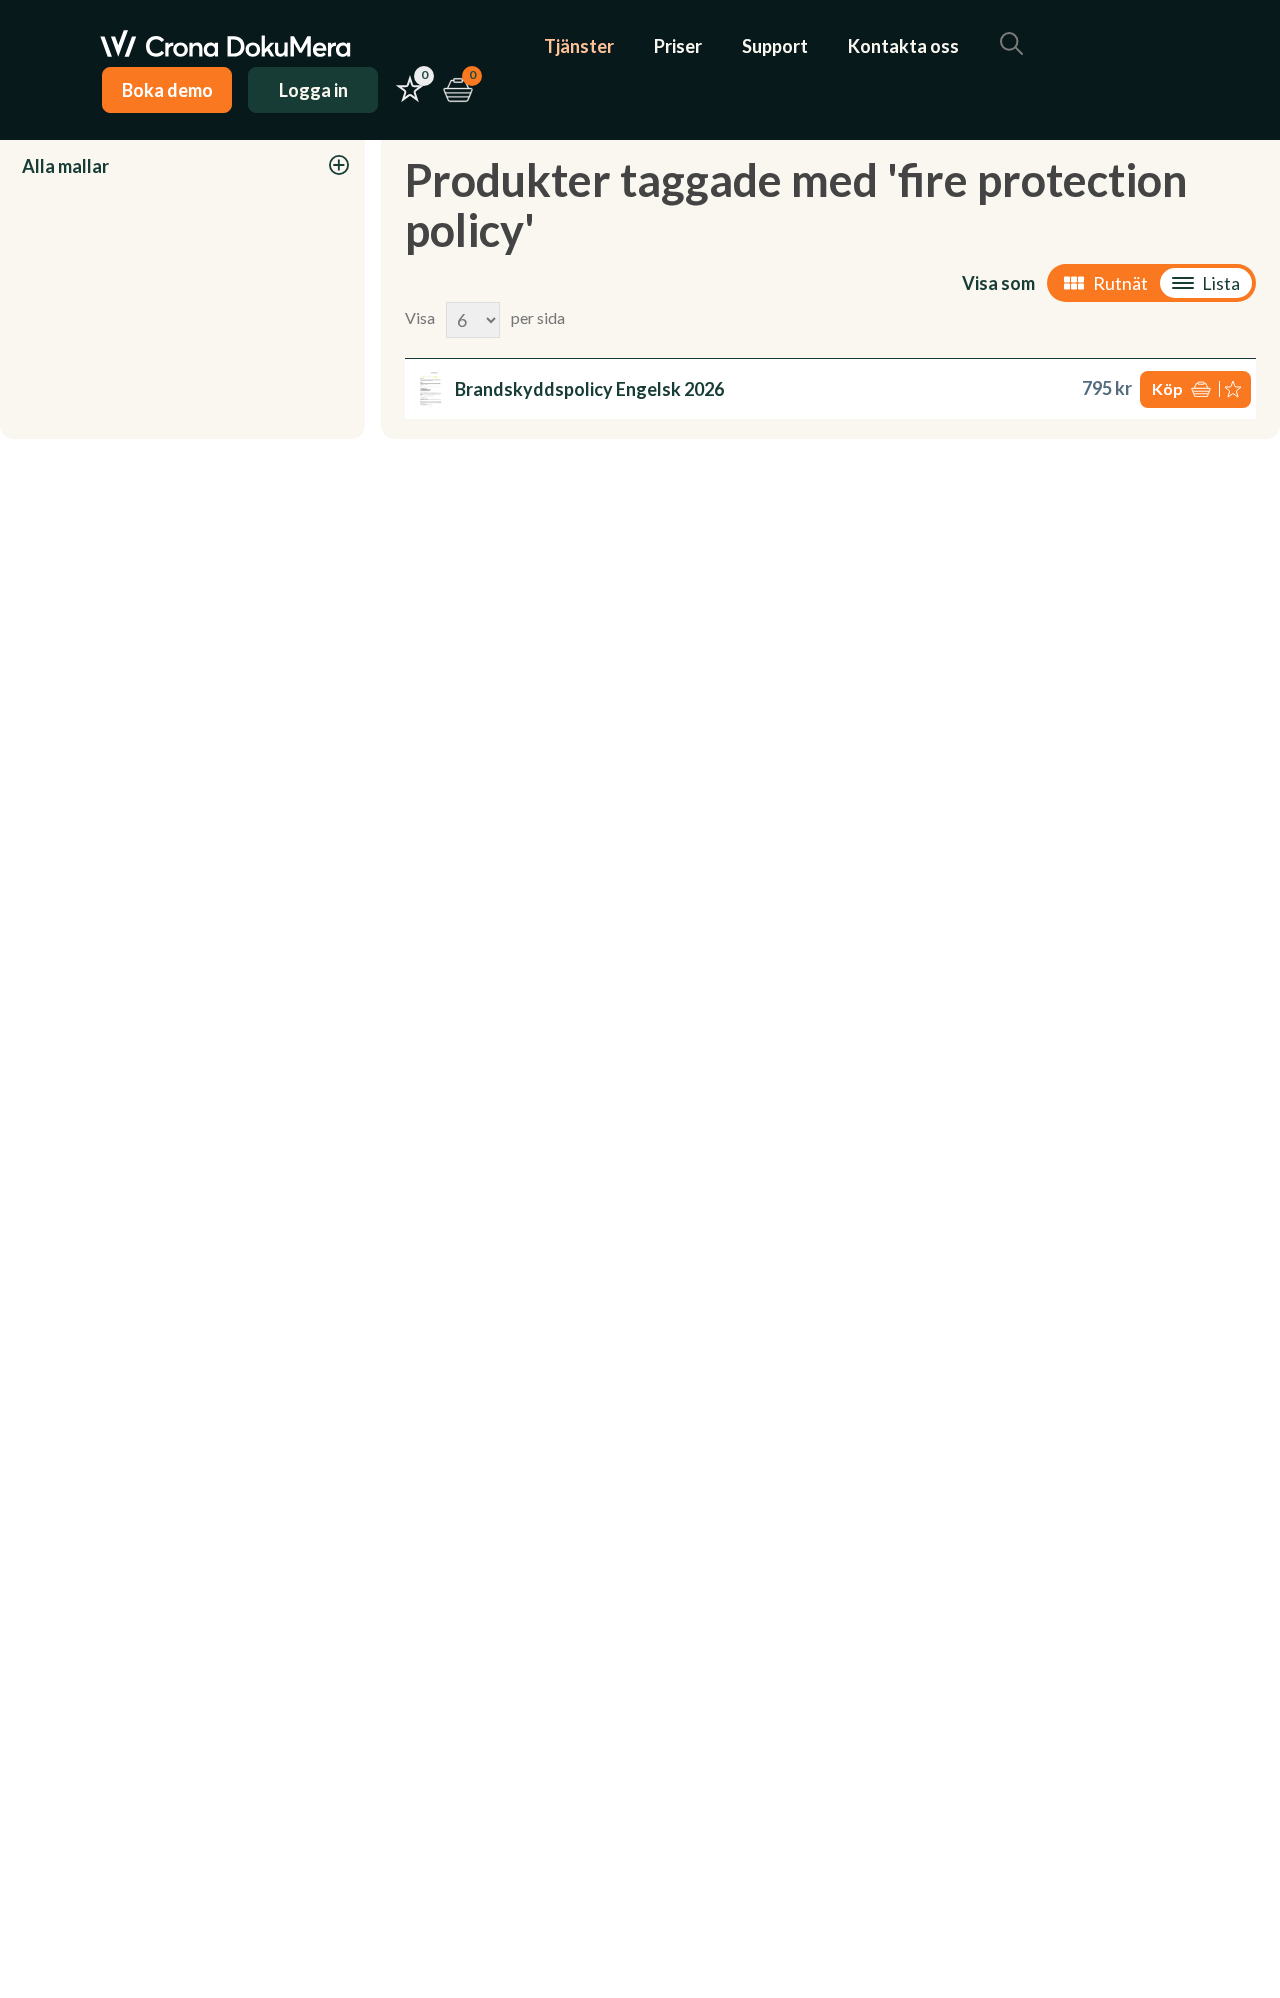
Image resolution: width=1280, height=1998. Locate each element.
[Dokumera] (225, 46)
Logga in (313, 90)
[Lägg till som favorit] (1235, 389)
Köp (1167, 388)
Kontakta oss (903, 46)
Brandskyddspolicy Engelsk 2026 (589, 389)
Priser (678, 46)
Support (775, 46)
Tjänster (579, 46)
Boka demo (167, 90)
